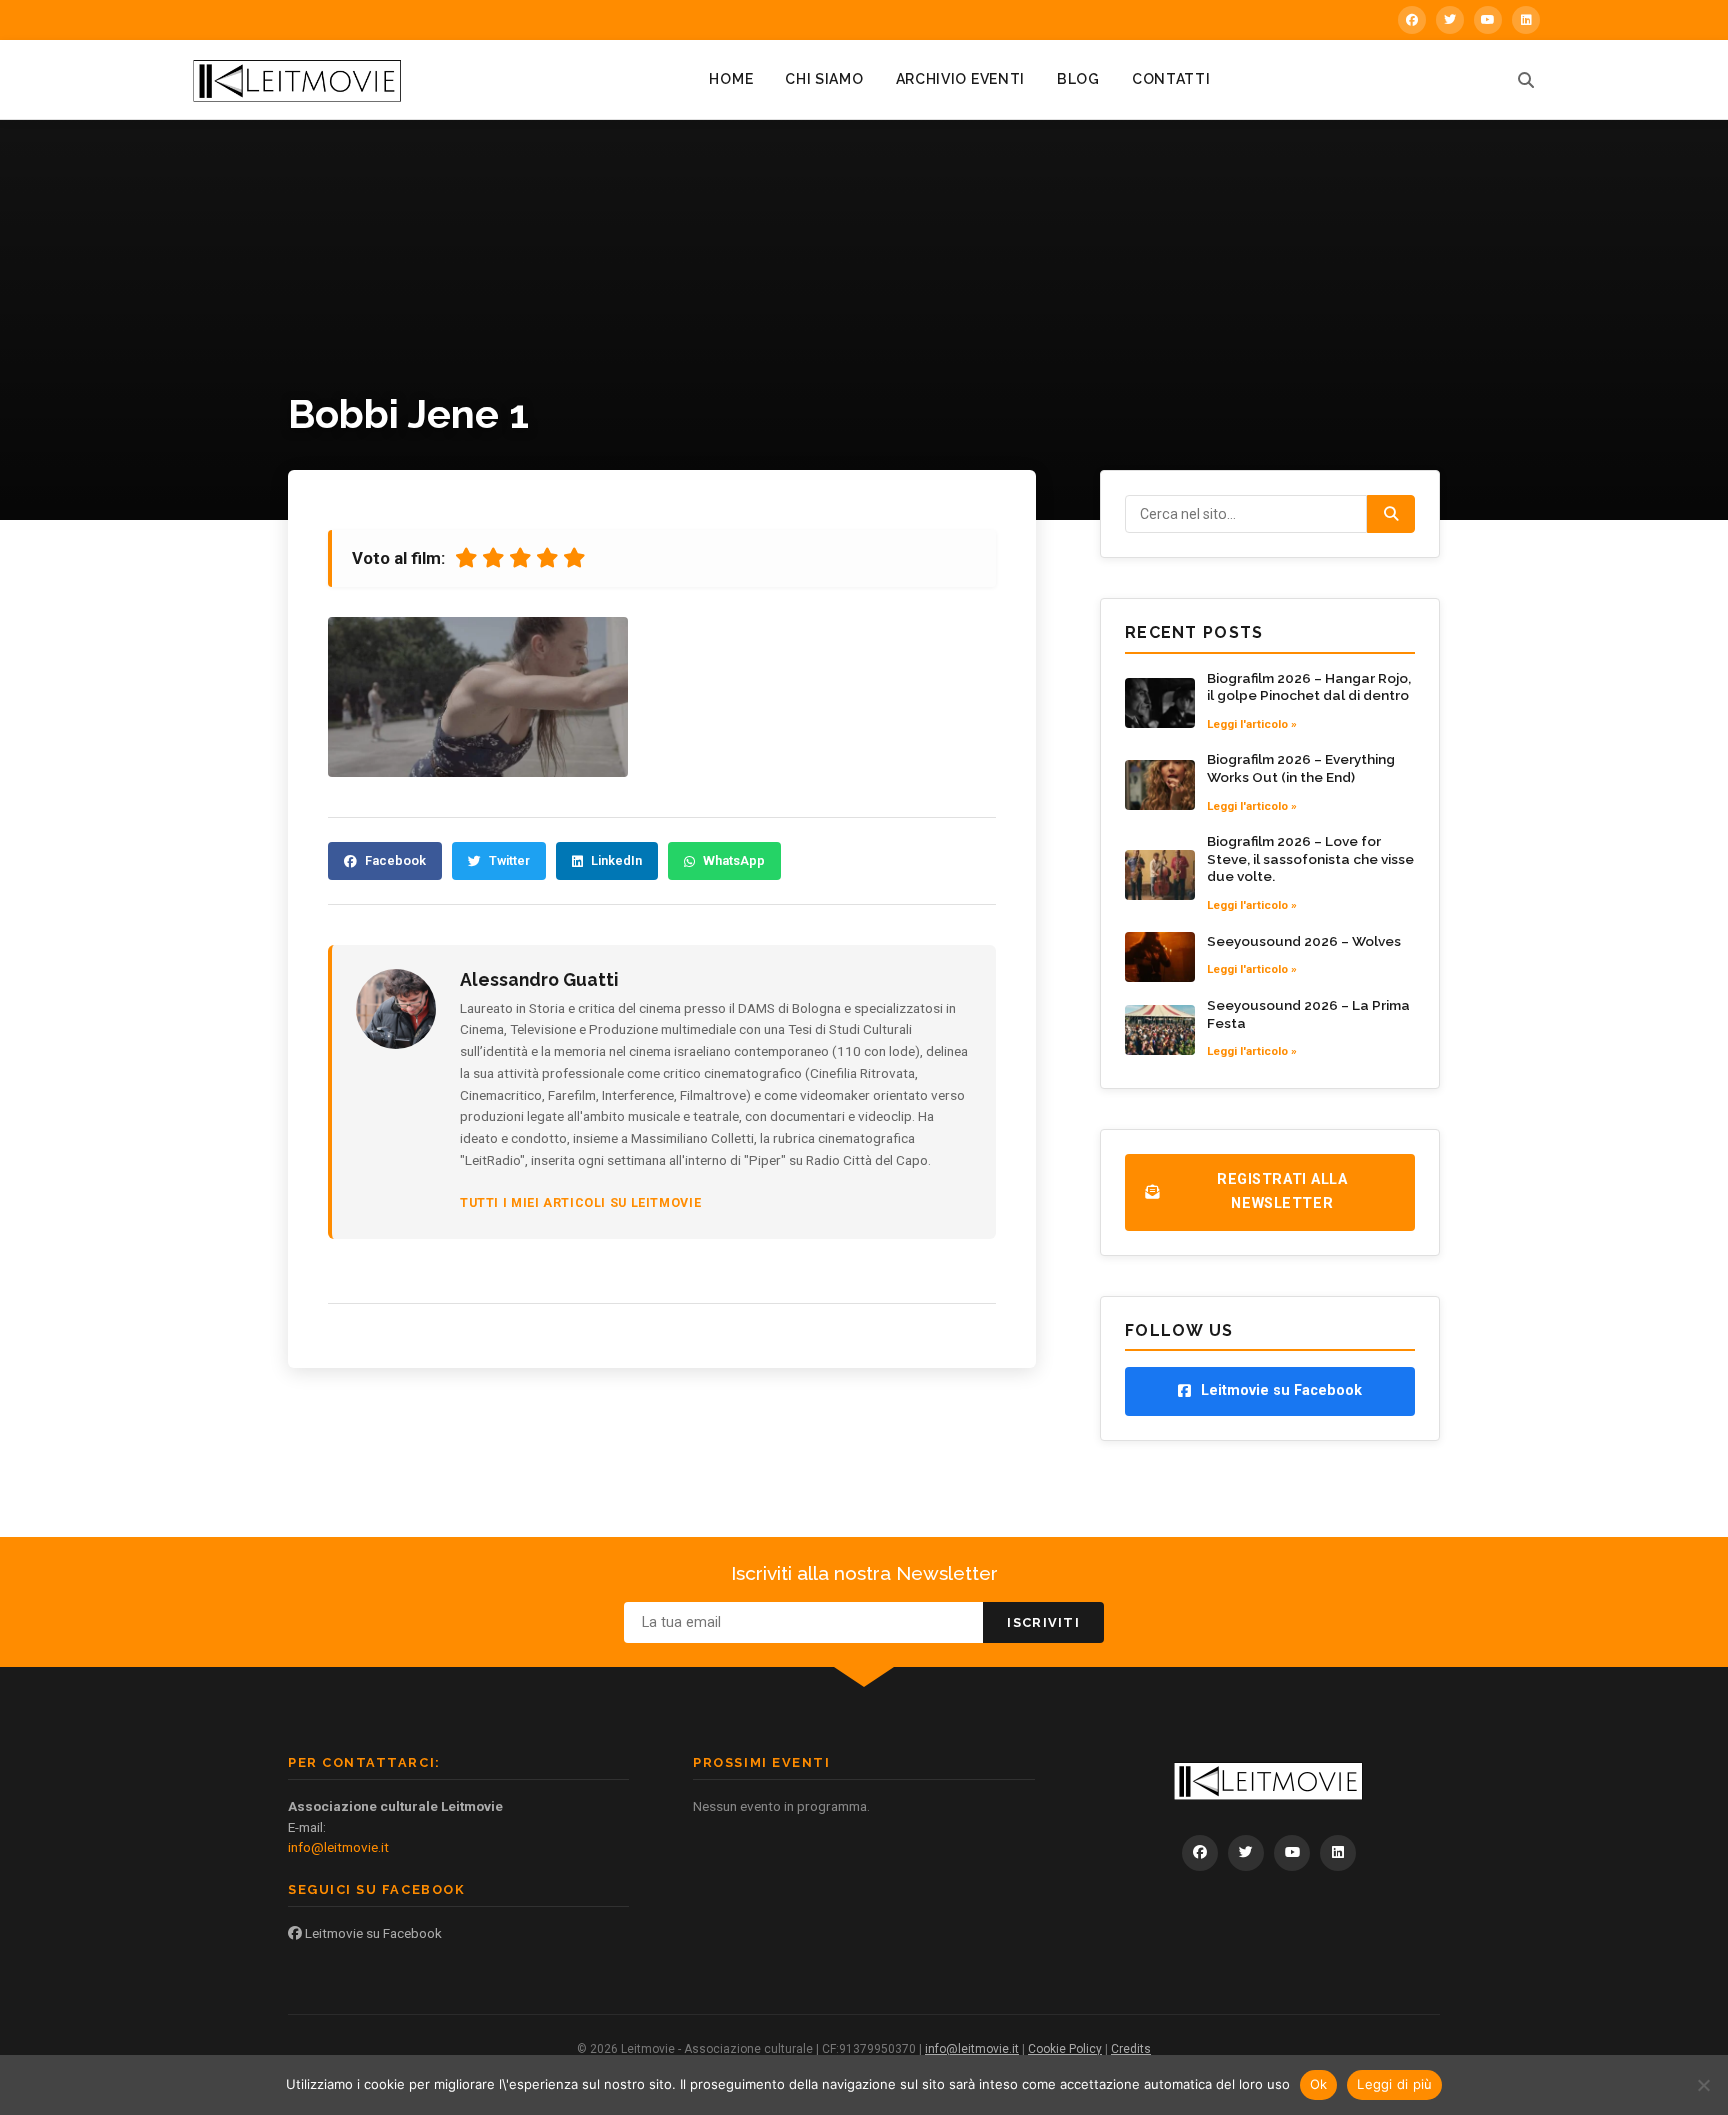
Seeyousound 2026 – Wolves (1304, 941)
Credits (1131, 2049)
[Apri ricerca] (1526, 80)
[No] (1703, 2085)
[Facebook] (1412, 20)
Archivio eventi (961, 79)
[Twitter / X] (1450, 20)
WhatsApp (734, 860)
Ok (1319, 2084)
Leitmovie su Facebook (372, 1933)
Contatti (1171, 79)
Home (731, 79)
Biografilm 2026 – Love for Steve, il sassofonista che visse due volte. (1310, 858)
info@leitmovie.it (338, 1847)
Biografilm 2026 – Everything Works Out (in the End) (1301, 768)
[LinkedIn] (1526, 20)
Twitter (509, 860)
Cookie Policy (1065, 2049)
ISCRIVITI (1043, 1622)
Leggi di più (1394, 2084)
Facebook (395, 860)
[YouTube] (1488, 20)
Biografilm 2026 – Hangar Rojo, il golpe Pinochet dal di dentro (1309, 687)
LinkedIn (616, 860)
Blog (1078, 79)
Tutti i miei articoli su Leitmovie (580, 1202)
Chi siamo (824, 79)
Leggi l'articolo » (1252, 724)
